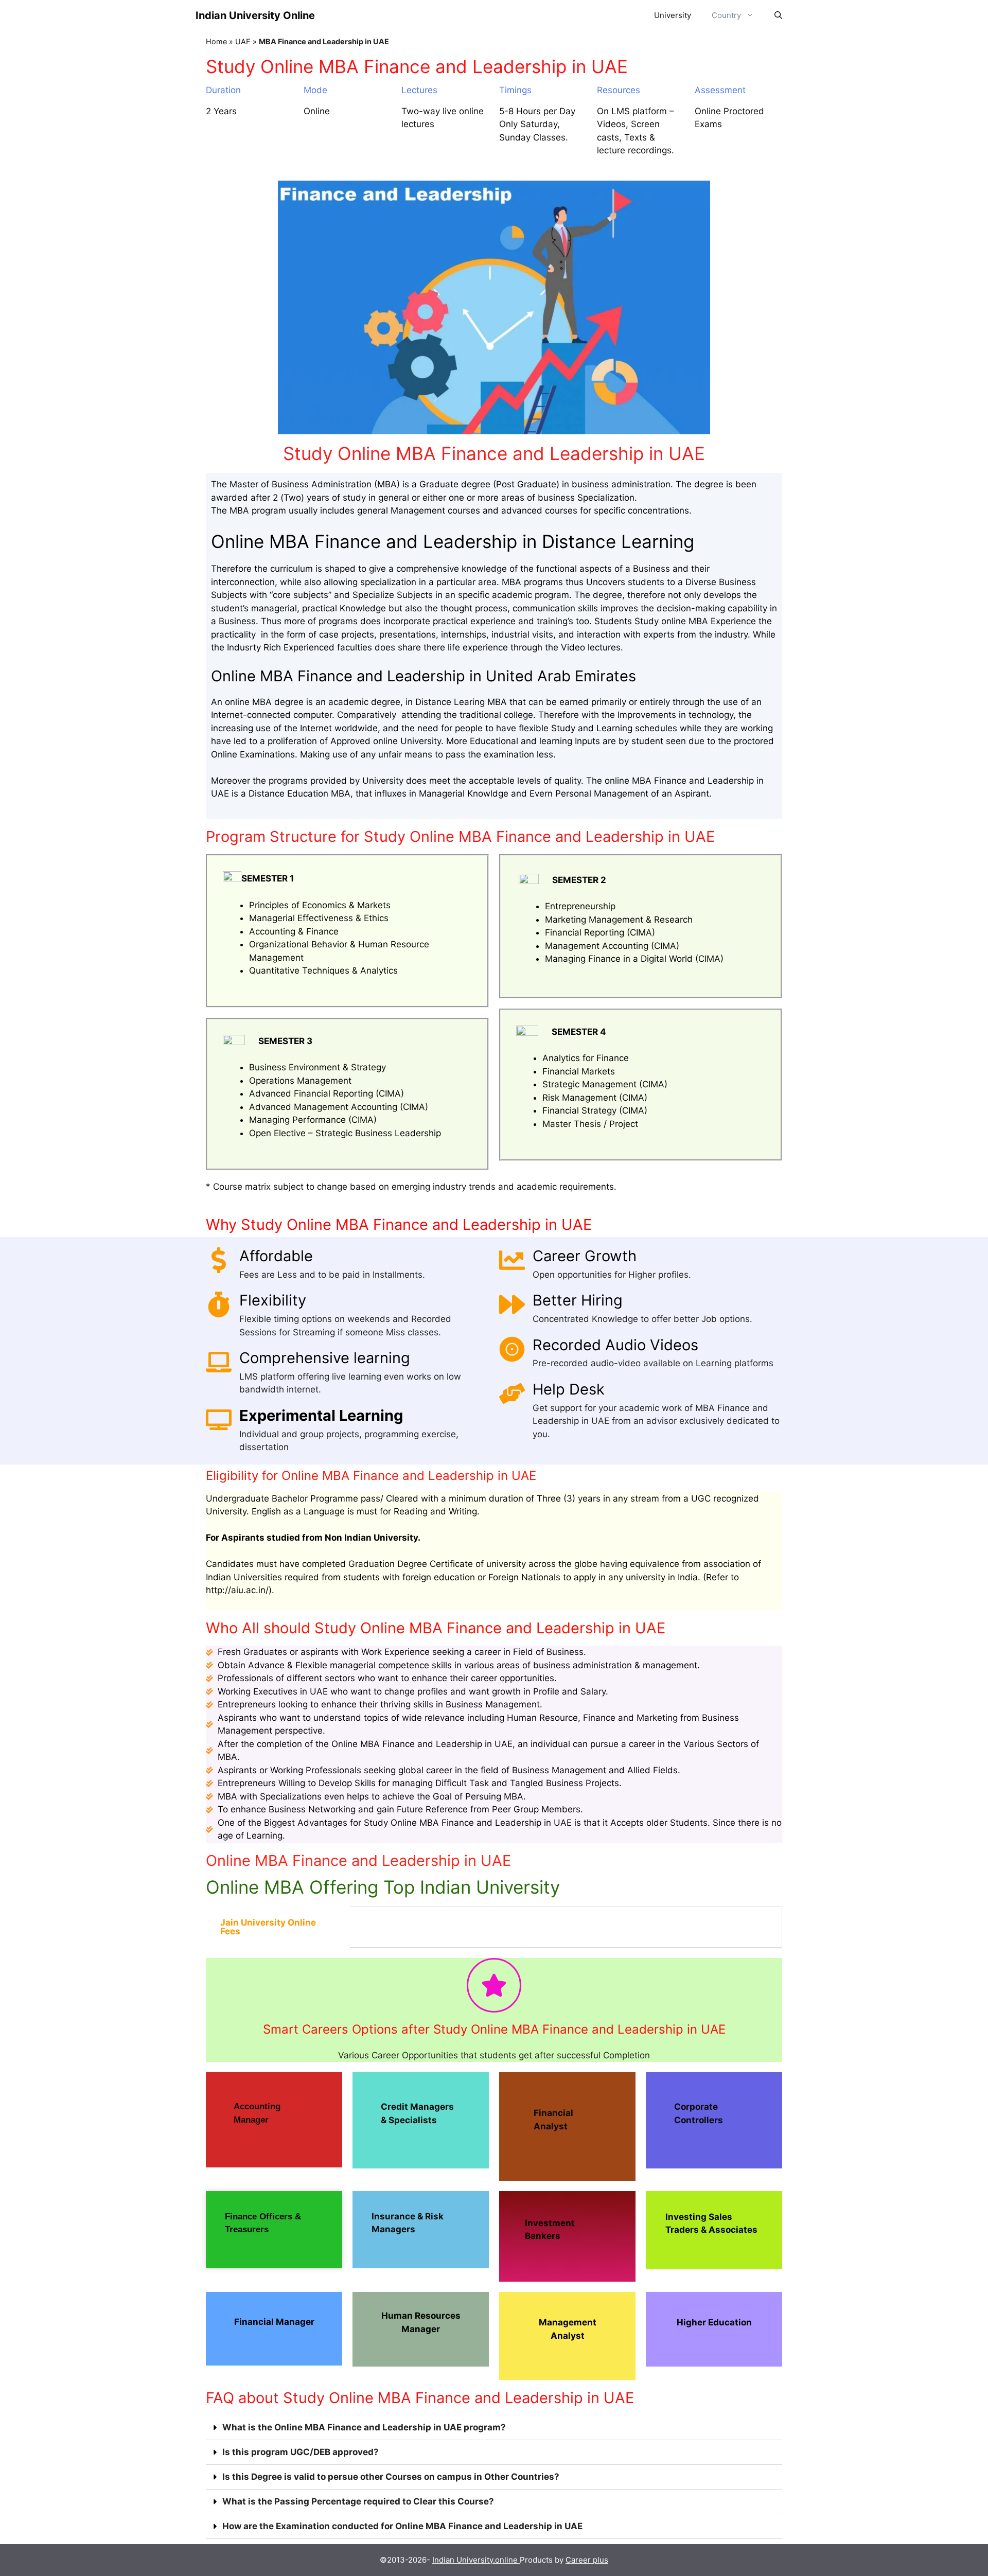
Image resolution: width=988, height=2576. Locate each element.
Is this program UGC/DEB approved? (301, 2452)
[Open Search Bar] (778, 15)
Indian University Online (255, 15)
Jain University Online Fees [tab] (268, 1927)
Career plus (587, 2560)
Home (216, 41)
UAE (243, 41)
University (673, 15)
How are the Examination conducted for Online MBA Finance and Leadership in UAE (402, 2526)
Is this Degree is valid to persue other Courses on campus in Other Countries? (391, 2477)
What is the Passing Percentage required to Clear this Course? (358, 2501)
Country (726, 15)
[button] (494, 2428)
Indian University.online (476, 2560)
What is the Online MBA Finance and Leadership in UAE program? (364, 2427)
